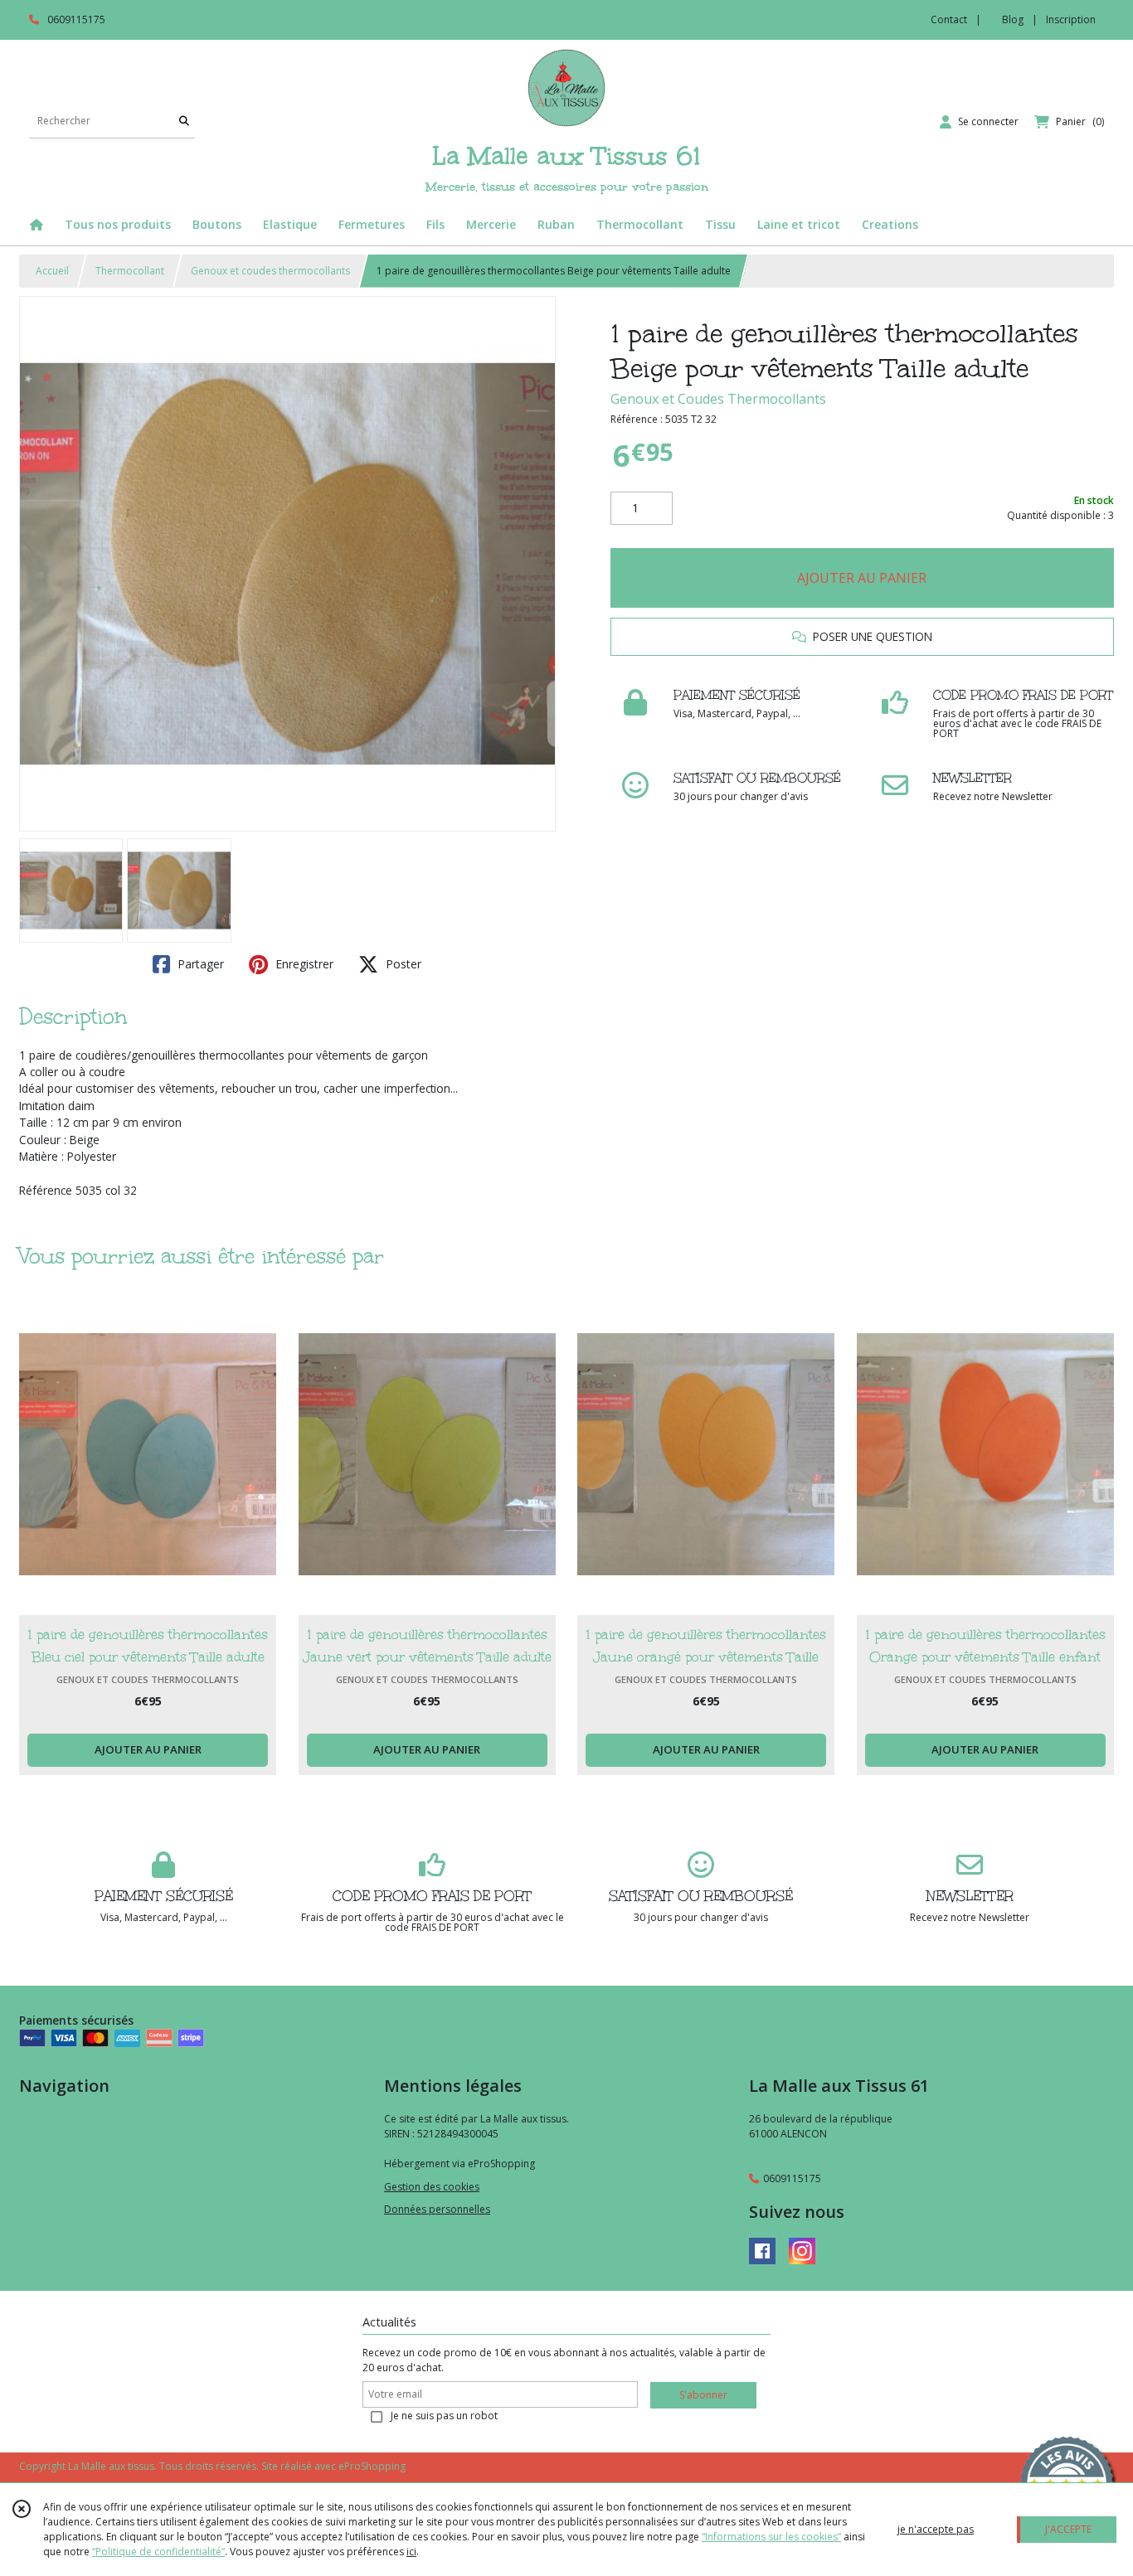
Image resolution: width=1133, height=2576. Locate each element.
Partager (199, 964)
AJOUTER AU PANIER (862, 578)
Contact (949, 19)
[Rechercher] (184, 121)
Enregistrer (303, 964)
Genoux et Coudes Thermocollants (718, 399)
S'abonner (703, 2395)
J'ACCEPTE (1068, 2529)
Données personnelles (437, 2209)
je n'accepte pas (936, 2529)
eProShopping (372, 2466)
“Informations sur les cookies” (771, 2537)
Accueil (52, 271)
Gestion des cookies (432, 2187)
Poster (402, 964)
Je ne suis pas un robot (444, 2416)
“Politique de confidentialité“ (158, 2552)
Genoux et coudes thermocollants (270, 271)
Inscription (1071, 19)
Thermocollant (130, 271)
